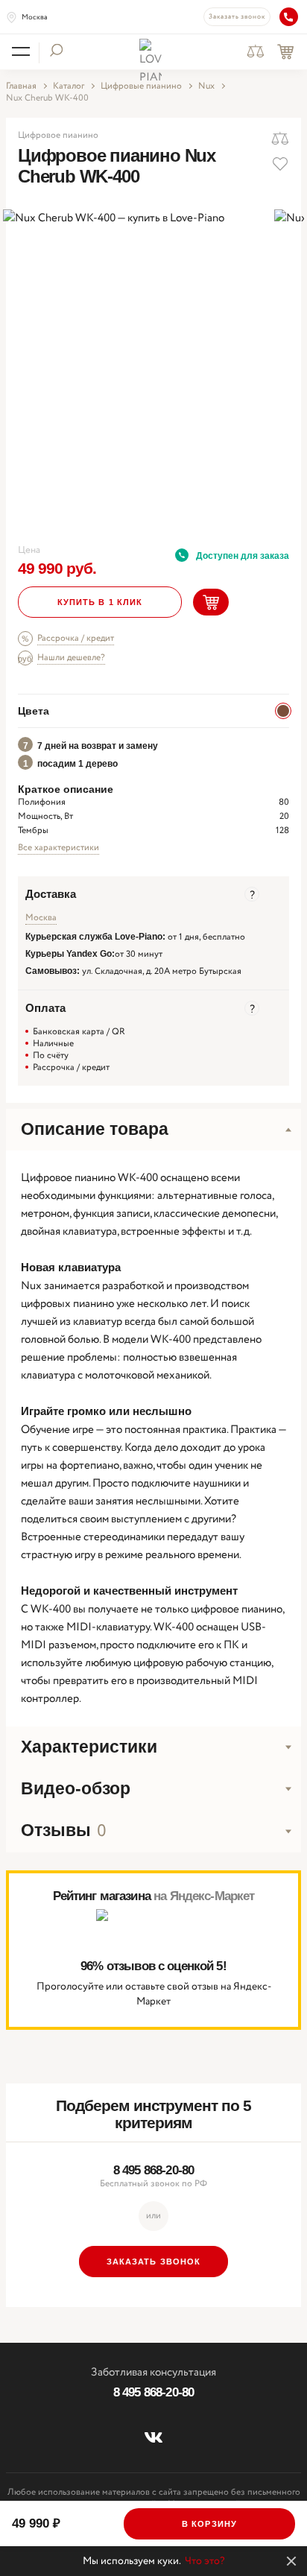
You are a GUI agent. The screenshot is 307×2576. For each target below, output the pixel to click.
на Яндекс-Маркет (204, 1896)
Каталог (69, 86)
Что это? (205, 2561)
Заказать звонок (237, 17)
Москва (35, 18)
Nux (206, 86)
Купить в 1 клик (100, 602)
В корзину (209, 2524)
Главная (21, 86)
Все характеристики (58, 848)
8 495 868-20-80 (153, 2170)
